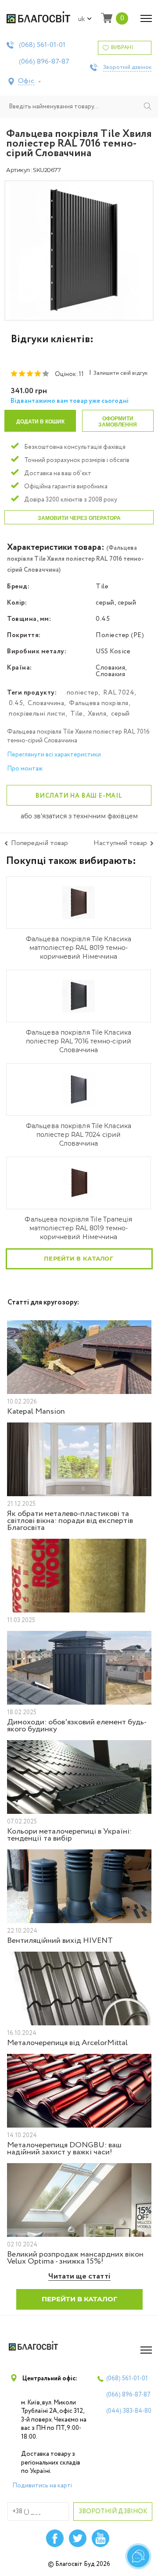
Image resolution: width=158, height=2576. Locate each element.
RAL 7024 (119, 693)
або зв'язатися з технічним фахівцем (79, 817)
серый (120, 714)
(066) (44, 62)
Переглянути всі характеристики (54, 755)
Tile (77, 714)
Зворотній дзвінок (127, 68)
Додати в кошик (40, 422)
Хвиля (97, 714)
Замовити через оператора (79, 518)
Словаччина (46, 703)
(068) (42, 45)
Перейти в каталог (79, 1258)
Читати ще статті (79, 2277)
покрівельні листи (37, 714)
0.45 (16, 703)
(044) (129, 2411)
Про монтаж (25, 769)
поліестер (83, 693)
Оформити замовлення (118, 422)
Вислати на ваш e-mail (79, 796)
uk (82, 19)
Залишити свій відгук (120, 373)
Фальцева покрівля (99, 703)
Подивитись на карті (42, 2486)
